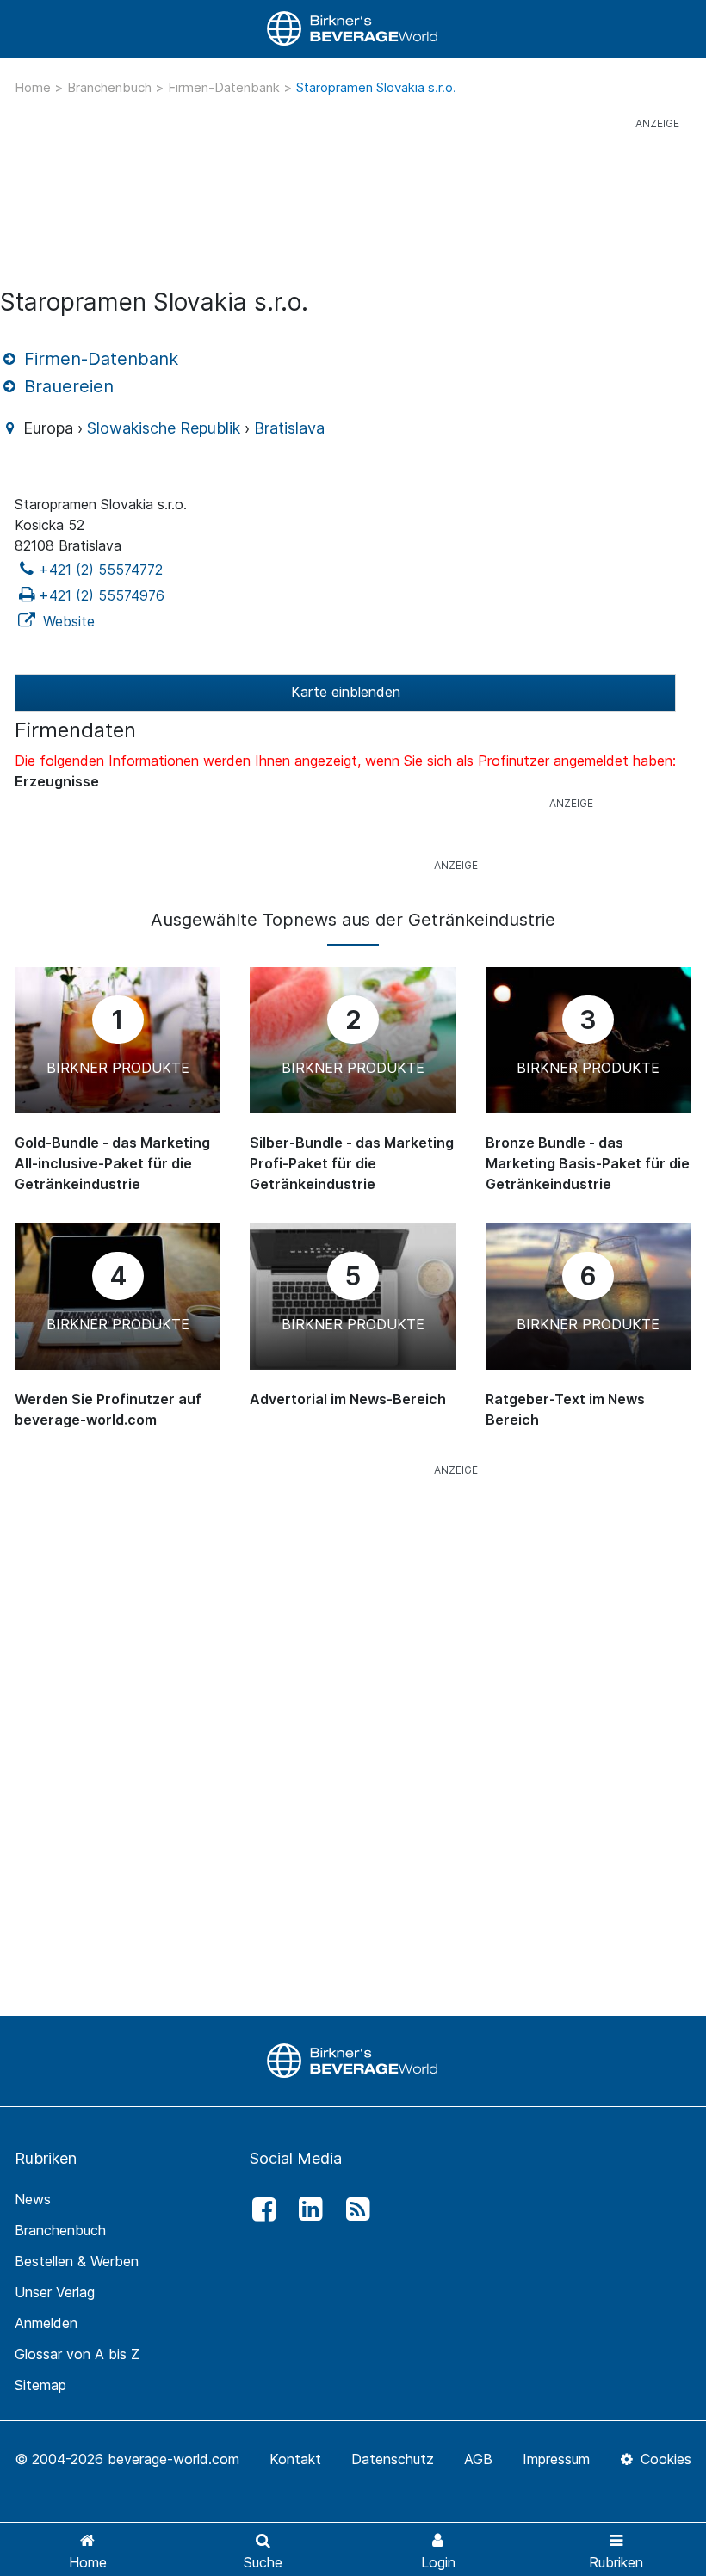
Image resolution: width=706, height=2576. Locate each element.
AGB (478, 2459)
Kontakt (295, 2459)
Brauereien (66, 386)
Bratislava (289, 428)
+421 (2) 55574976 (102, 595)
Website (67, 621)
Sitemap (40, 2385)
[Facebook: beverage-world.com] (259, 2209)
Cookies (664, 2459)
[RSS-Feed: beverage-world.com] (353, 2209)
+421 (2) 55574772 (101, 570)
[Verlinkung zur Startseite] (353, 29)
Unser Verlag (55, 2292)
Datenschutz (393, 2459)
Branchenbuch (111, 87)
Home (34, 87)
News (33, 2199)
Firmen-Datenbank (226, 87)
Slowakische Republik (164, 428)
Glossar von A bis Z (77, 2354)
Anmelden (46, 2323)
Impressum (556, 2459)
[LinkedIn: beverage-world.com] (307, 2209)
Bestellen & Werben (77, 2261)
